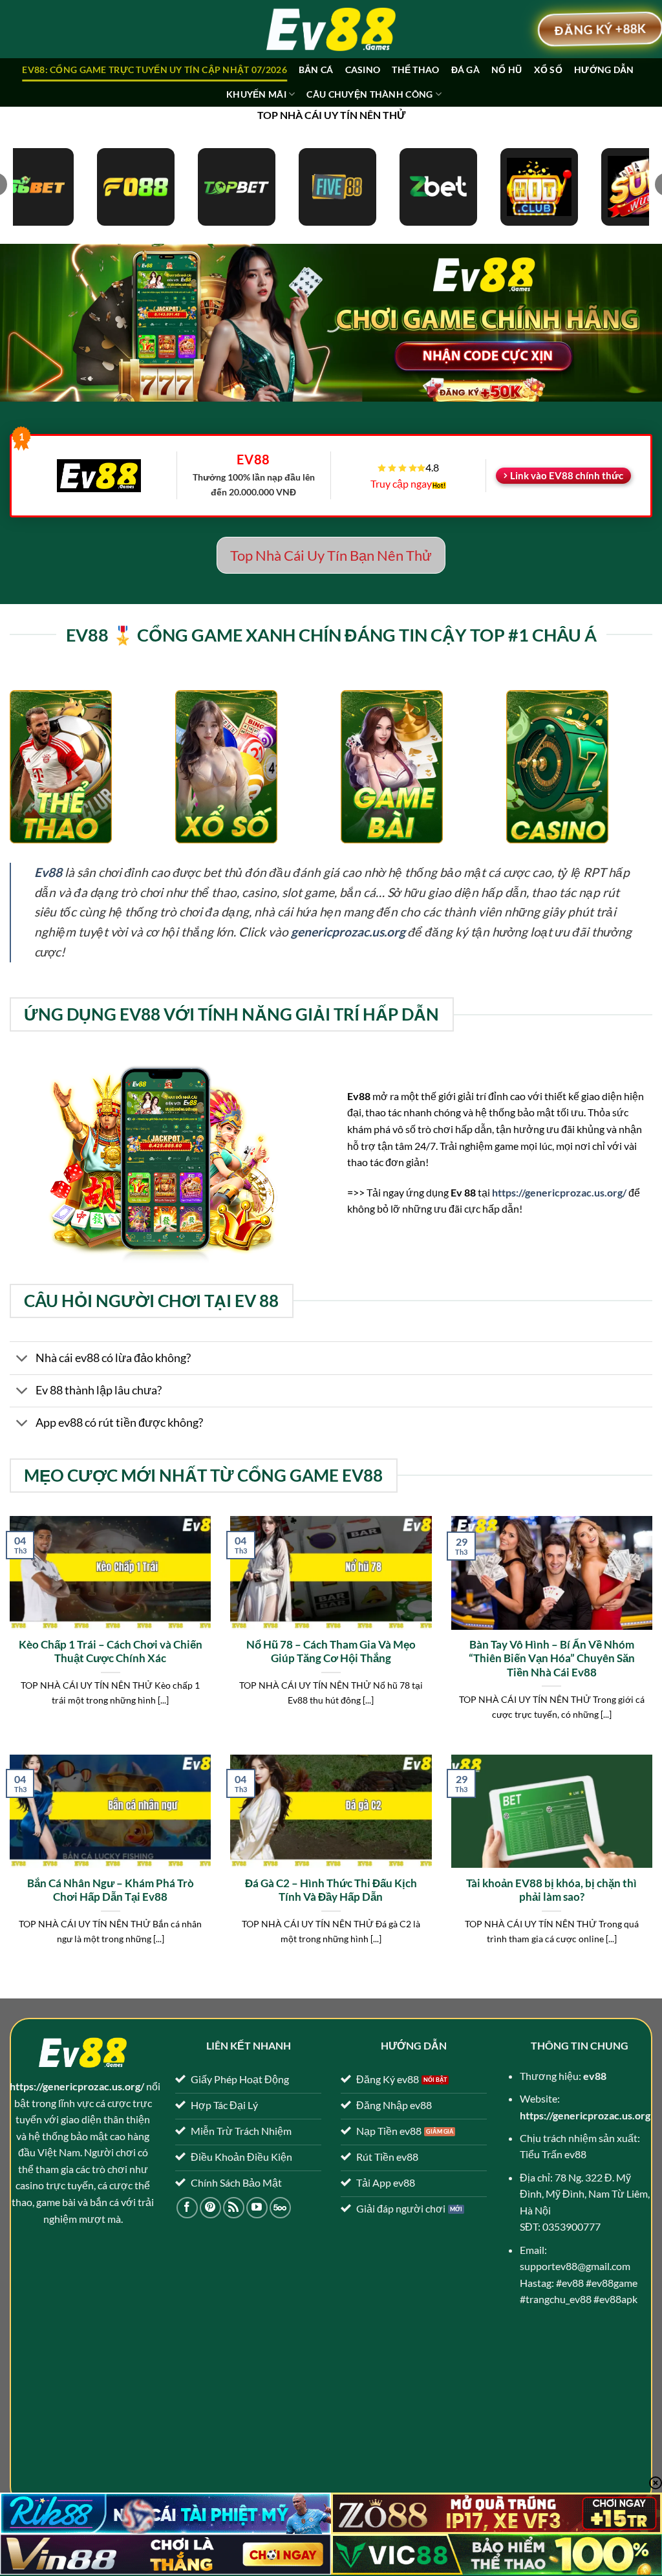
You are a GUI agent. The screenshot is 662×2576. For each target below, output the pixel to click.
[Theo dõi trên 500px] (280, 2208)
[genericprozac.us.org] (331, 29)
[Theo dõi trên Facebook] (187, 2208)
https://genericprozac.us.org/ (559, 1192)
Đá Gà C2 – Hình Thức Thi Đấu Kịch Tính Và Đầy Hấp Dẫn (331, 1890)
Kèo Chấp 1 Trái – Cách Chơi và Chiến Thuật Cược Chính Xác (111, 1652)
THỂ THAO (415, 70)
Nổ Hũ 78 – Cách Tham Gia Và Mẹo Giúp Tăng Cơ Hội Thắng (331, 1652)
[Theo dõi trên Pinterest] (210, 2208)
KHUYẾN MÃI (256, 94)
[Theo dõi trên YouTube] (257, 2208)
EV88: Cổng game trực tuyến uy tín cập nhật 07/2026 (154, 70)
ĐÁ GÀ (465, 70)
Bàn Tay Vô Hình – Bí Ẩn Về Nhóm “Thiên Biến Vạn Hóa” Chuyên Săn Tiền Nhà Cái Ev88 (552, 1659)
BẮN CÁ (316, 70)
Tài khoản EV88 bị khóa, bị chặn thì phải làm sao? (551, 1890)
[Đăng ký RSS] (234, 2208)
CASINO (363, 70)
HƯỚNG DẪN (604, 70)
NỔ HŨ (507, 70)
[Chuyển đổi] (22, 1359)
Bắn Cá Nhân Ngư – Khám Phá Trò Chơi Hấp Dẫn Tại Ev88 (111, 1890)
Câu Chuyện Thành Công (369, 94)
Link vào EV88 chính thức (567, 475)
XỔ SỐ (548, 70)
